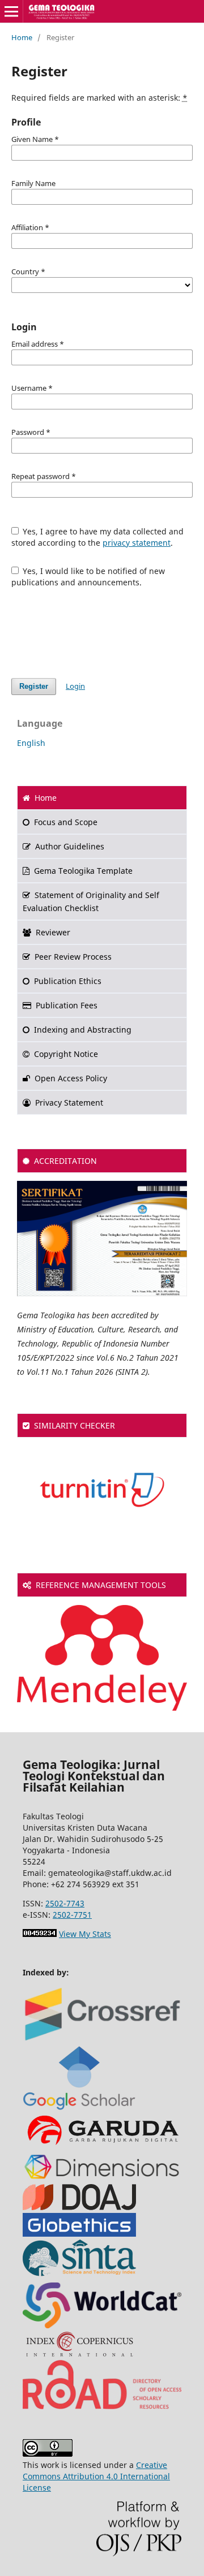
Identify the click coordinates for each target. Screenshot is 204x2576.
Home (22, 37)
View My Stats (85, 1934)
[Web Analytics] (40, 1934)
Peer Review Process (73, 957)
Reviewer (53, 932)
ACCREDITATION (65, 1161)
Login (75, 686)
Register (34, 686)
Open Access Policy (71, 1078)
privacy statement (137, 543)
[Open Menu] (11, 11)
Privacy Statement (69, 1103)
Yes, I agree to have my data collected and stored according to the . (98, 537)
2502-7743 (65, 1903)
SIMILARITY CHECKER (75, 1425)
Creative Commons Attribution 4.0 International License (96, 2476)
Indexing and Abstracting (83, 1030)
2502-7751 (72, 1915)
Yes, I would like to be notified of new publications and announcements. (88, 577)
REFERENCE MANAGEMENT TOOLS (101, 1585)
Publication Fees (67, 1005)
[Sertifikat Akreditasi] (102, 1293)
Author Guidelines (70, 846)
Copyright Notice (66, 1054)
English (31, 743)
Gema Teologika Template (83, 871)
